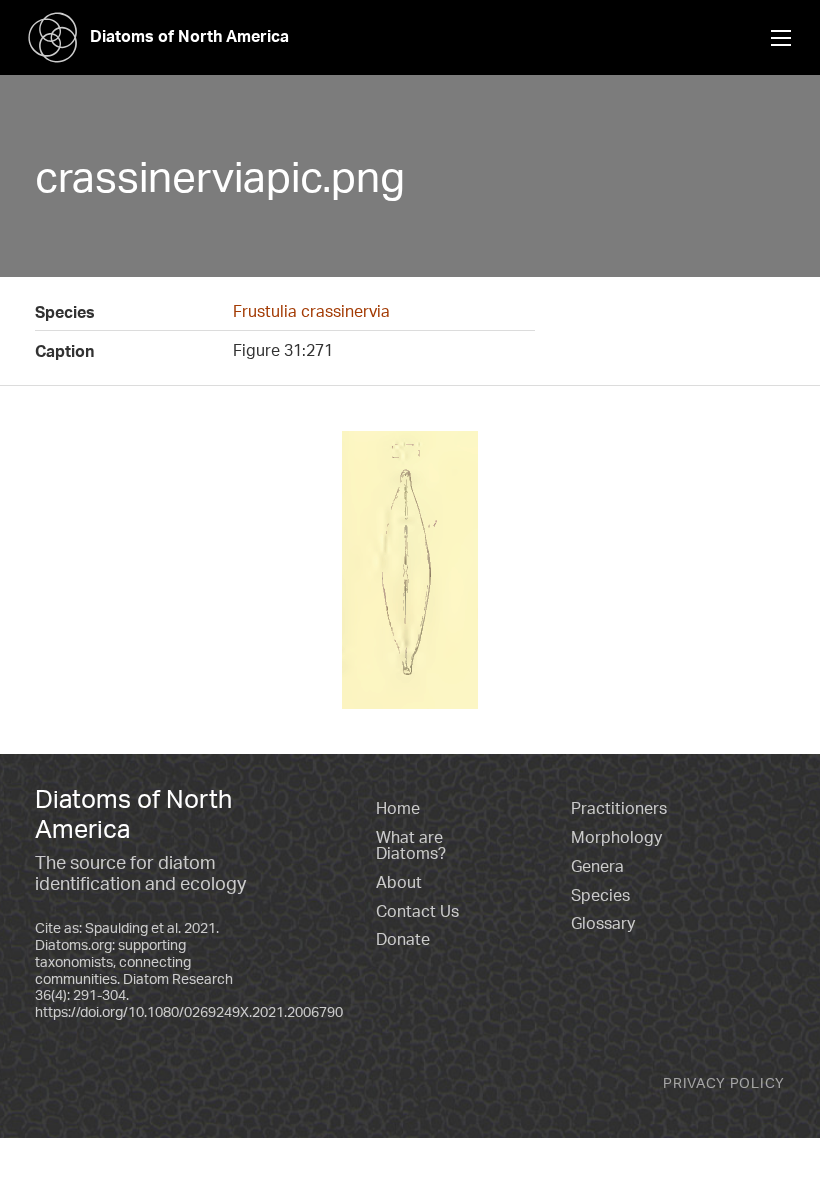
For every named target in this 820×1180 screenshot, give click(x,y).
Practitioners (619, 808)
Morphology (616, 837)
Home (398, 808)
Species (600, 895)
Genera (597, 866)
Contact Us (417, 911)
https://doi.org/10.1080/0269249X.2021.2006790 (189, 1011)
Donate (403, 939)
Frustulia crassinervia (311, 311)
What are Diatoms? (411, 845)
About (399, 882)
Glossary (603, 923)
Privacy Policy (724, 1082)
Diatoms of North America (189, 36)
